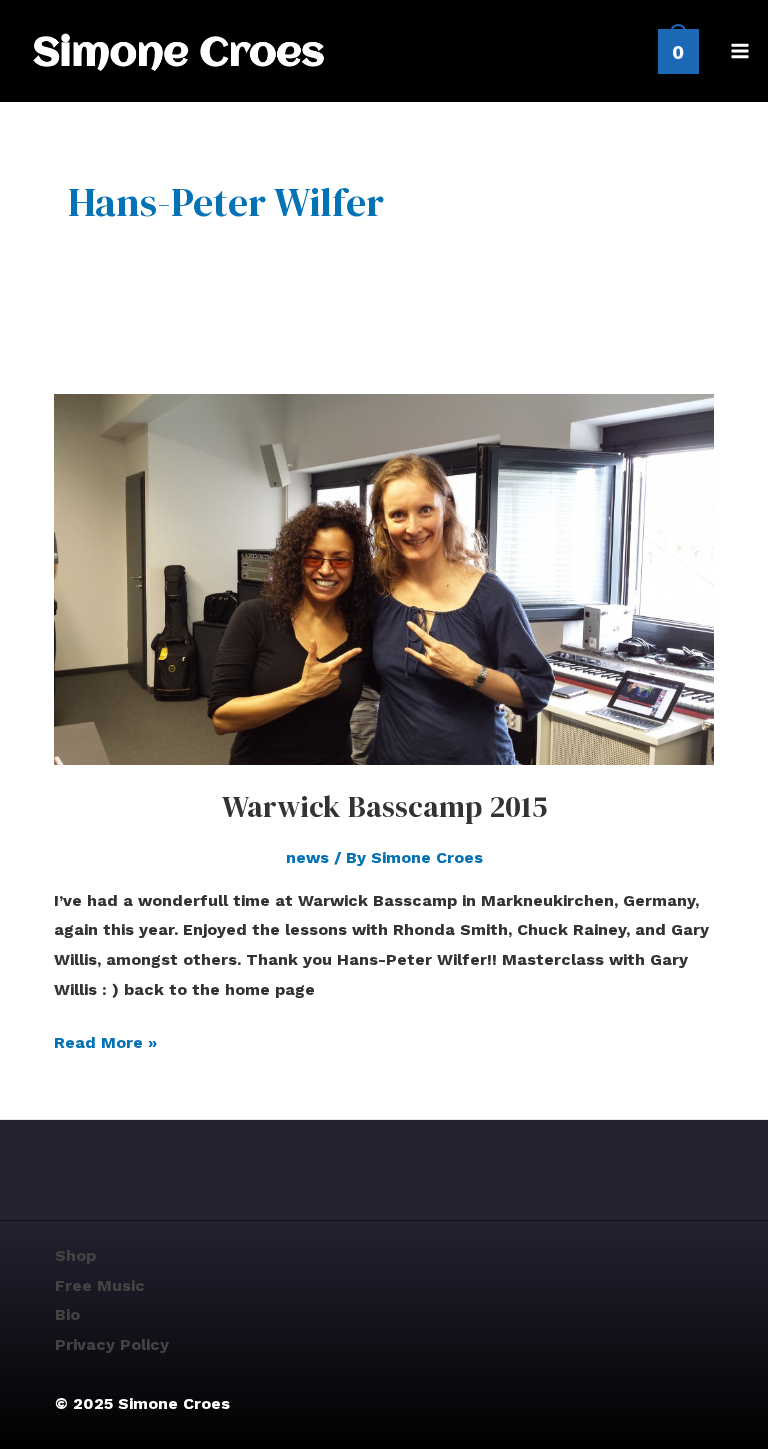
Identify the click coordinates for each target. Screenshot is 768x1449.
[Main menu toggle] (740, 51)
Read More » (105, 1040)
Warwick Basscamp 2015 (384, 806)
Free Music (100, 1285)
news (307, 857)
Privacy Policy (112, 1344)
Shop (75, 1255)
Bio (67, 1314)
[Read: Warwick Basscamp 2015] (384, 577)
